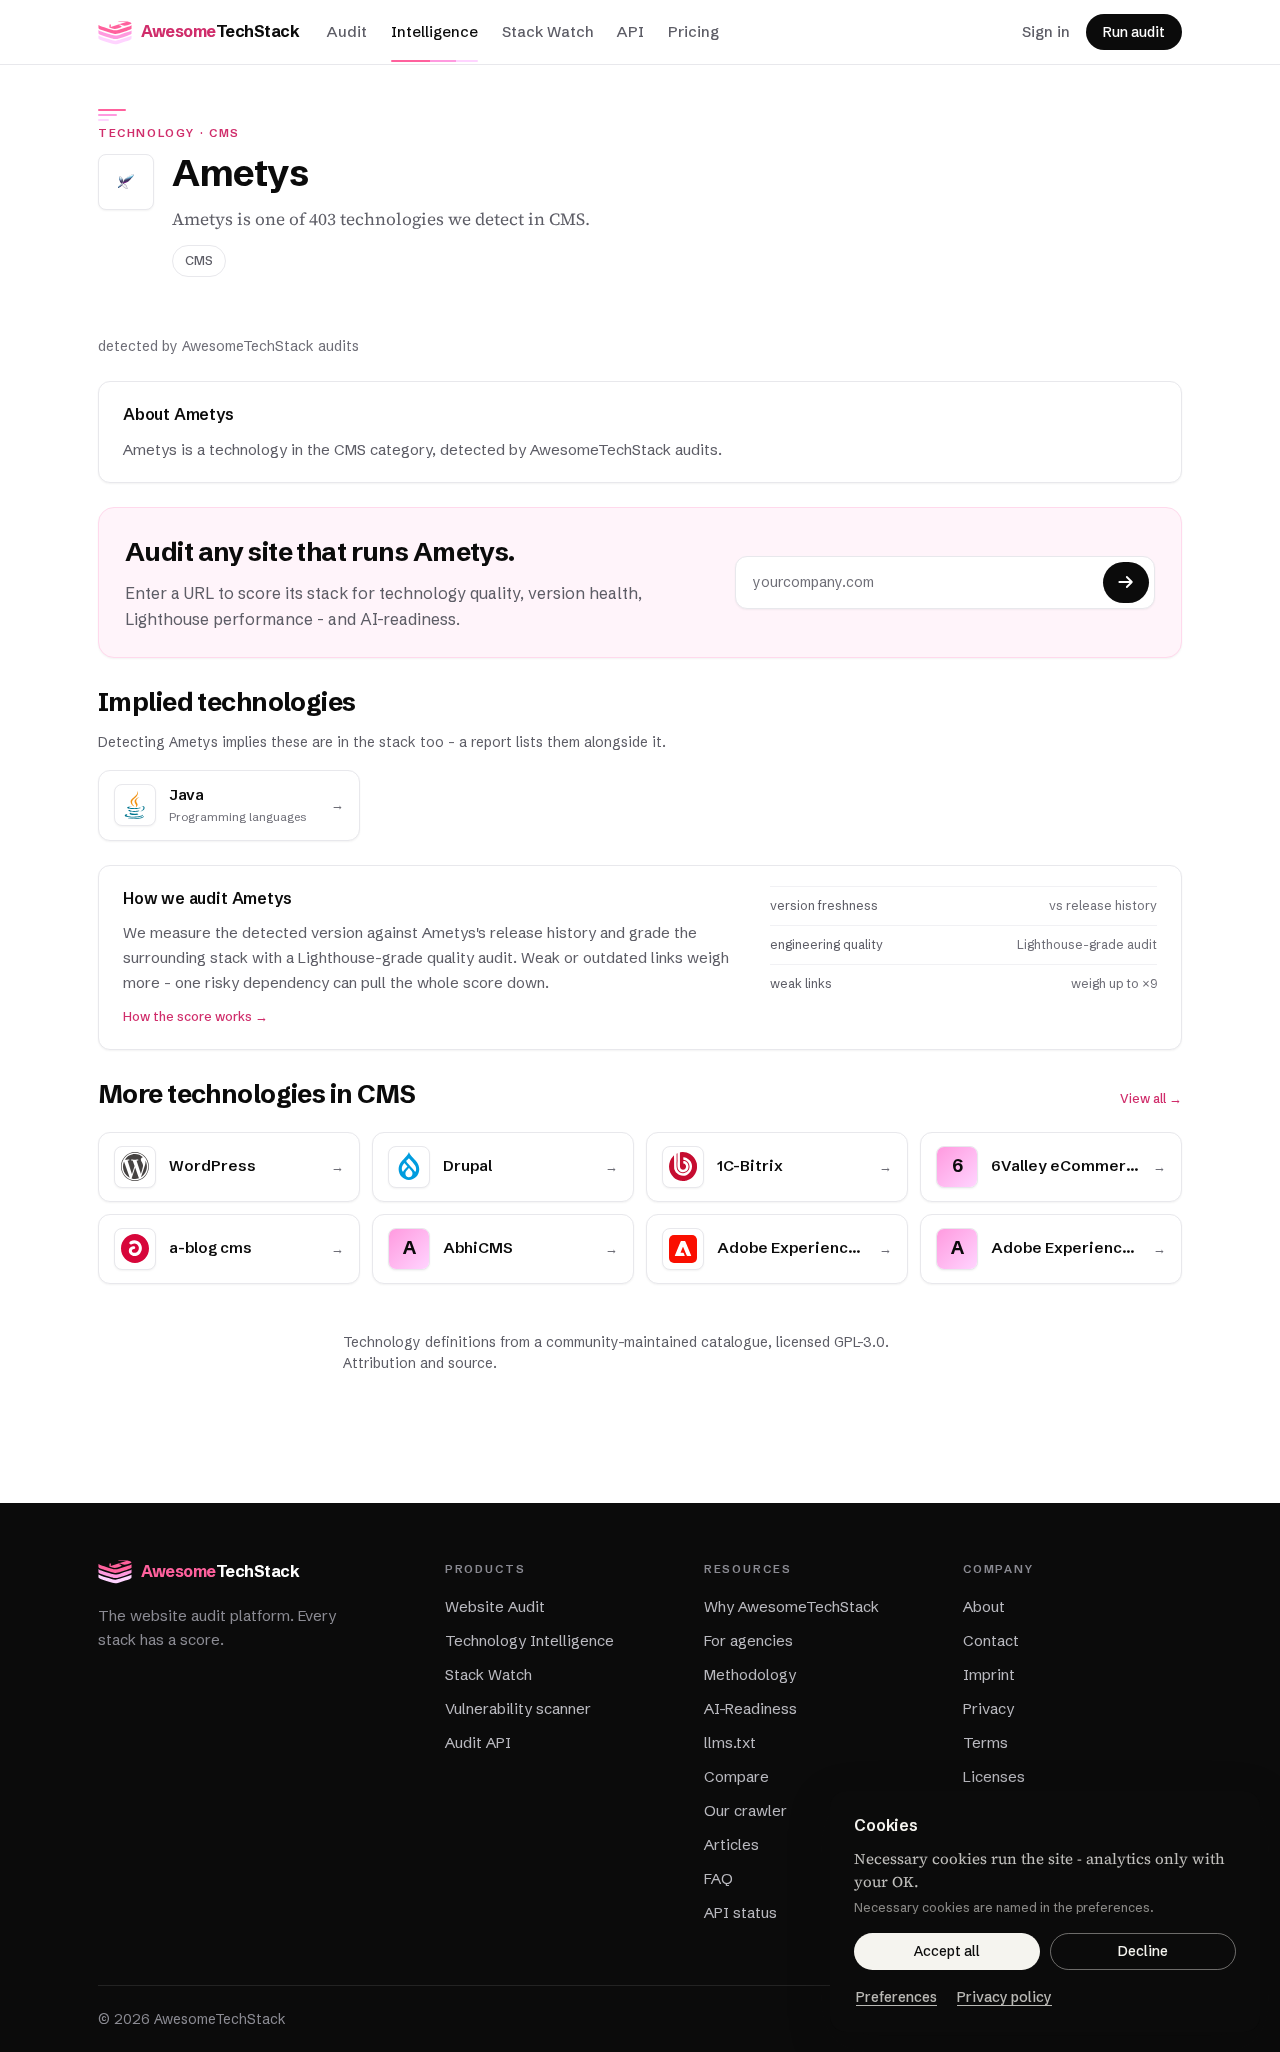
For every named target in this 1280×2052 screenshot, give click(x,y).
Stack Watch (547, 31)
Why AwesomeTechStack (791, 1606)
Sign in (1046, 31)
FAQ (718, 1878)
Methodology (750, 1674)
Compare (736, 1776)
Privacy (988, 1708)
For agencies (748, 1640)
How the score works (195, 1016)
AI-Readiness (750, 1708)
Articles (731, 1844)
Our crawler (745, 1810)
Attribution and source (418, 1363)
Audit (347, 31)
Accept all (947, 1951)
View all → (1151, 1098)
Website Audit (495, 1606)
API (630, 31)
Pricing (693, 31)
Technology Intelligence (529, 1640)
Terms (985, 1742)
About (984, 1606)
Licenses (994, 1776)
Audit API (478, 1742)
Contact (991, 1640)
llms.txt (730, 1742)
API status (740, 1912)
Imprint (989, 1674)
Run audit (1134, 32)
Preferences (896, 1997)
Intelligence (434, 31)
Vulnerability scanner (518, 1708)
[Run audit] (1126, 582)
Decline (1143, 1951)
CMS (224, 133)
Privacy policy (1004, 1997)
